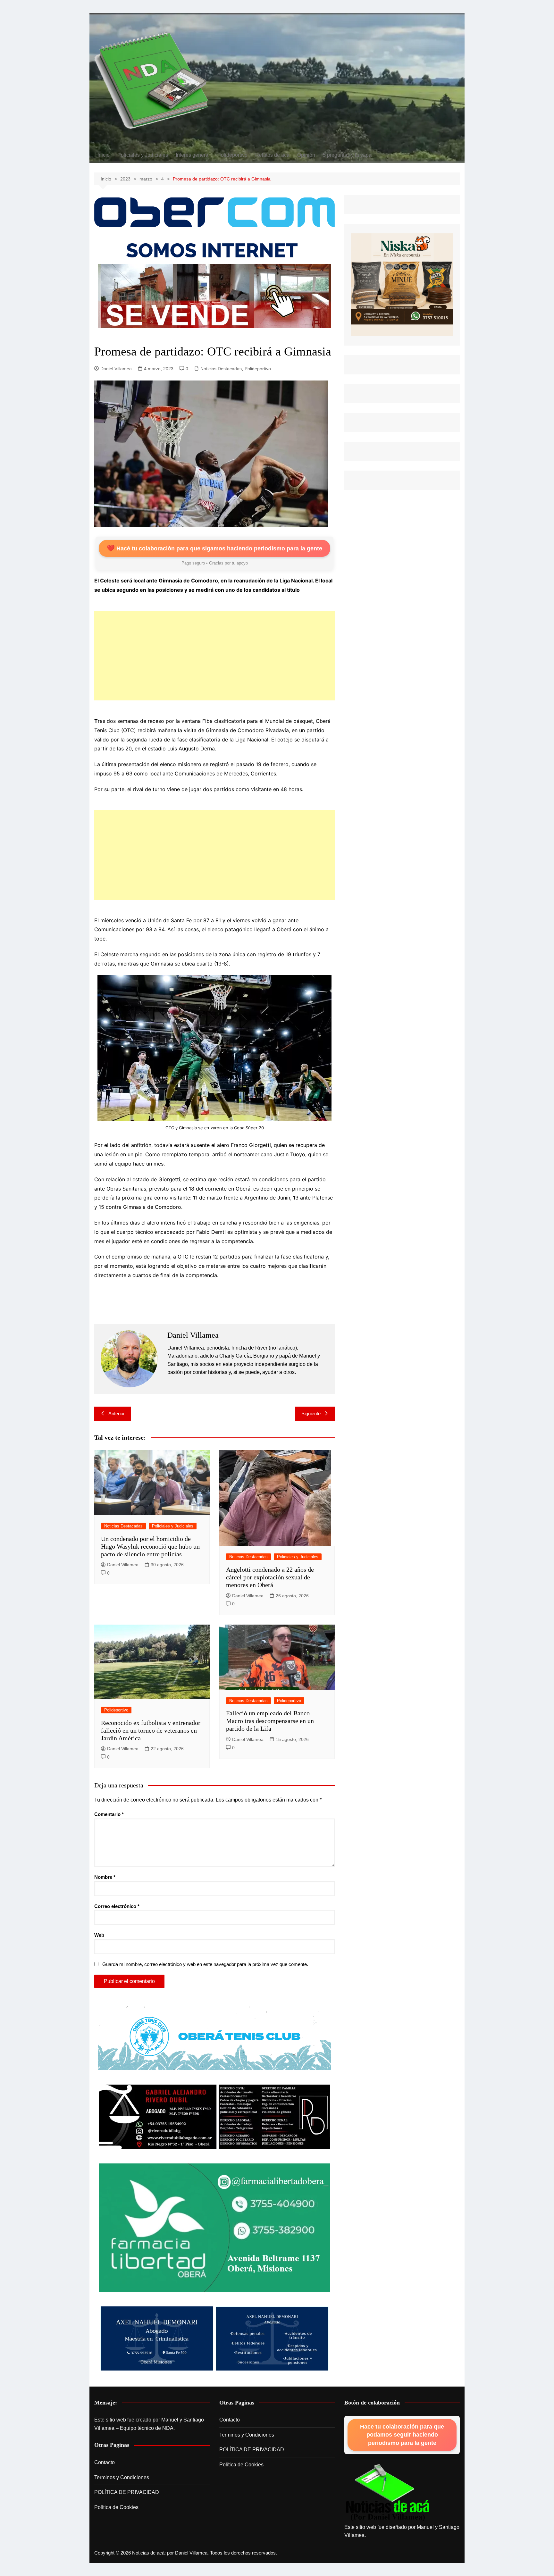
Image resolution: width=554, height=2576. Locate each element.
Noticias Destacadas (221, 369)
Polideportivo (232, 155)
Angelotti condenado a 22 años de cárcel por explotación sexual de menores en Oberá (270, 1577)
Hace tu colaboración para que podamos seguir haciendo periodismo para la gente (402, 2435)
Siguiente (311, 1413)
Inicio (104, 155)
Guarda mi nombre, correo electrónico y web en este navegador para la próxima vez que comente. (205, 1964)
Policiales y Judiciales (143, 155)
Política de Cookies (116, 2507)
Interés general (193, 155)
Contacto (105, 2462)
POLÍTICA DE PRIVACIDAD (127, 2492)
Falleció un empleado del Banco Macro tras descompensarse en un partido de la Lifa (270, 1721)
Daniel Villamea (116, 369)
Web (99, 1935)
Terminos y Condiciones (122, 2477)
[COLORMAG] (388, 2493)
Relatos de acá (272, 155)
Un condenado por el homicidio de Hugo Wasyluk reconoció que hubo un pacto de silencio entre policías (150, 1546)
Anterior (117, 1413)
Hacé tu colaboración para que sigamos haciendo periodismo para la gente (214, 548)
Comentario (109, 1814)
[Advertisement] (214, 656)
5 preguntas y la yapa (347, 155)
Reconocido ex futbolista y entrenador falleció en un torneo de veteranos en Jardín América (151, 1730)
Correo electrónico (117, 1906)
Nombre (105, 1877)
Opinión (306, 155)
